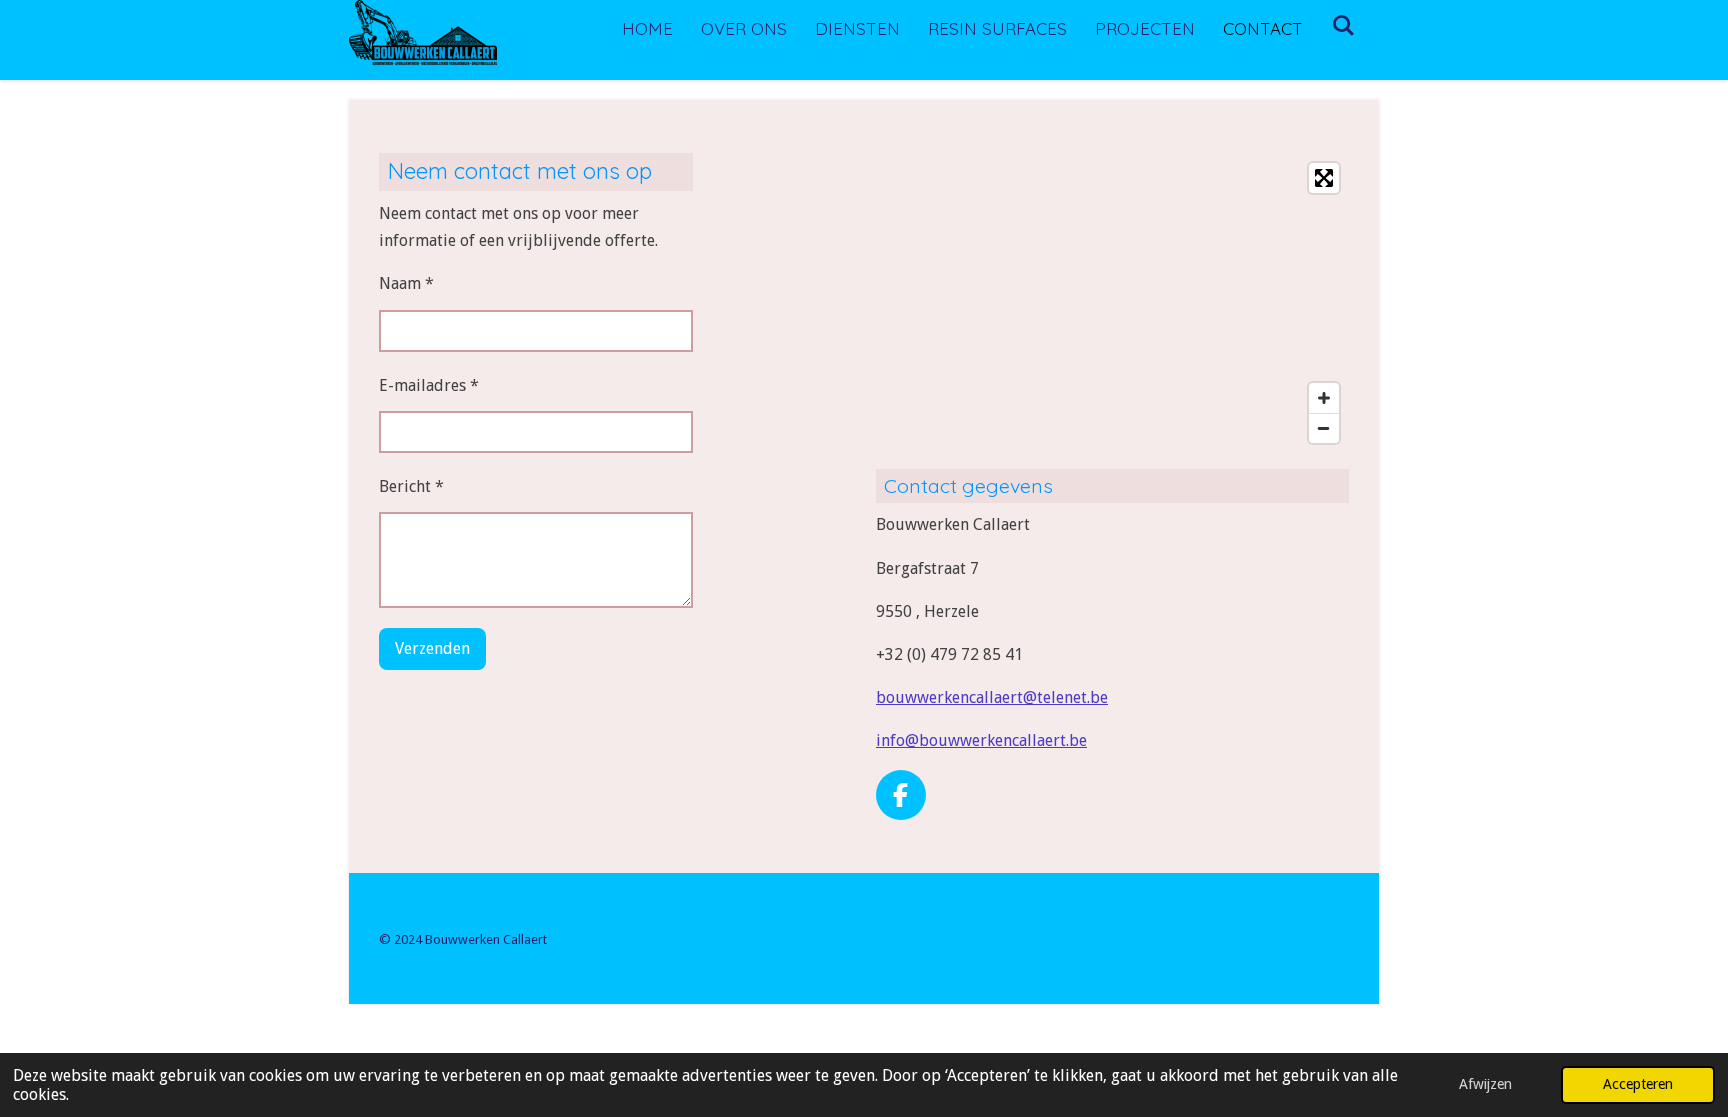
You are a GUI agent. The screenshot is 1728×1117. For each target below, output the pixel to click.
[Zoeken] (1343, 25)
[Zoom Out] (1324, 428)
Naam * (406, 283)
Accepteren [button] (1638, 1084)
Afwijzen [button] (1485, 1084)
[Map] (1112, 303)
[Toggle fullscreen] (1324, 178)
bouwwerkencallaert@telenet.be (992, 697)
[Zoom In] (1324, 398)
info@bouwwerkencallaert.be (981, 740)
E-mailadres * (429, 385)
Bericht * (411, 486)
